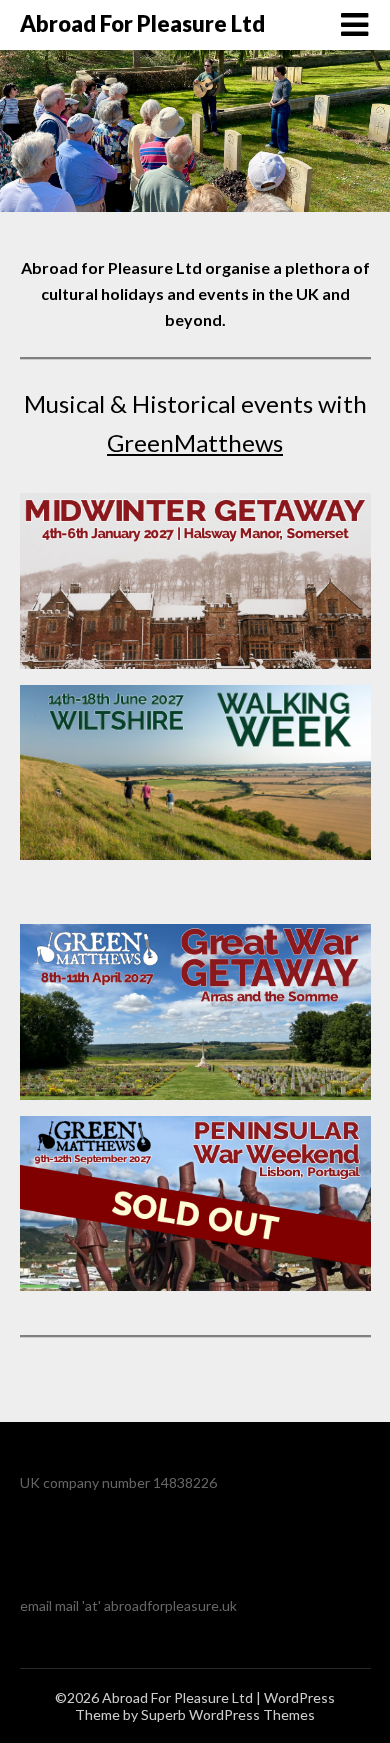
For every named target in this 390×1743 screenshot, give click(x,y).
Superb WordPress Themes (228, 1714)
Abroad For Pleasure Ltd (142, 23)
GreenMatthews (195, 442)
